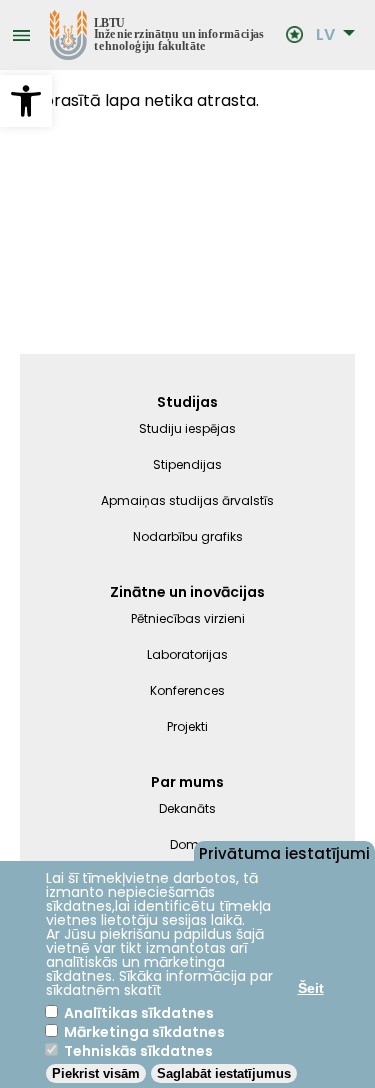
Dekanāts (187, 808)
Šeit (311, 988)
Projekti (187, 726)
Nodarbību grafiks (188, 536)
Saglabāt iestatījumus (224, 1073)
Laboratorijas (187, 654)
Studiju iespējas (187, 428)
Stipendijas (187, 464)
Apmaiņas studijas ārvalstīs (187, 500)
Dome (188, 844)
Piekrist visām (96, 1073)
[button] (26, 101)
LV (325, 35)
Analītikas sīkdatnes (139, 1013)
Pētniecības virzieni (188, 618)
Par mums (187, 782)
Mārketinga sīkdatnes (144, 1032)
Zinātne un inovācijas (187, 592)
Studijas (187, 402)
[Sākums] (158, 35)
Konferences (187, 690)
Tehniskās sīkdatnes (138, 1051)
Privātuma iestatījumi (284, 852)
